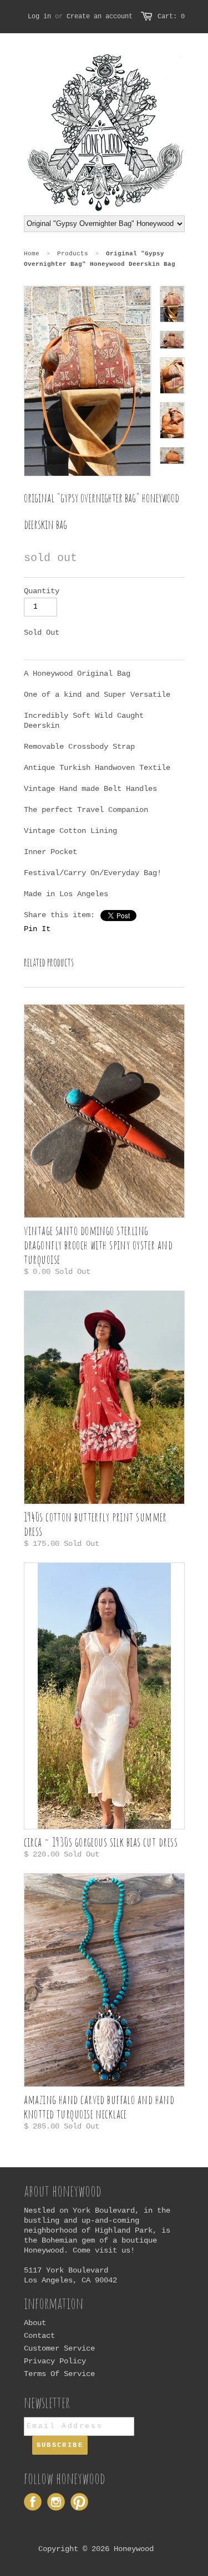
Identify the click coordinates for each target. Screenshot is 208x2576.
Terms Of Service (59, 2374)
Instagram (56, 2502)
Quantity (42, 591)
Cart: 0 (171, 17)
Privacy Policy (55, 2361)
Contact (39, 2336)
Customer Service (59, 2348)
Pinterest (79, 2502)
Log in (39, 17)
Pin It (37, 929)
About (35, 2323)
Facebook (33, 2502)
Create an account (100, 17)
